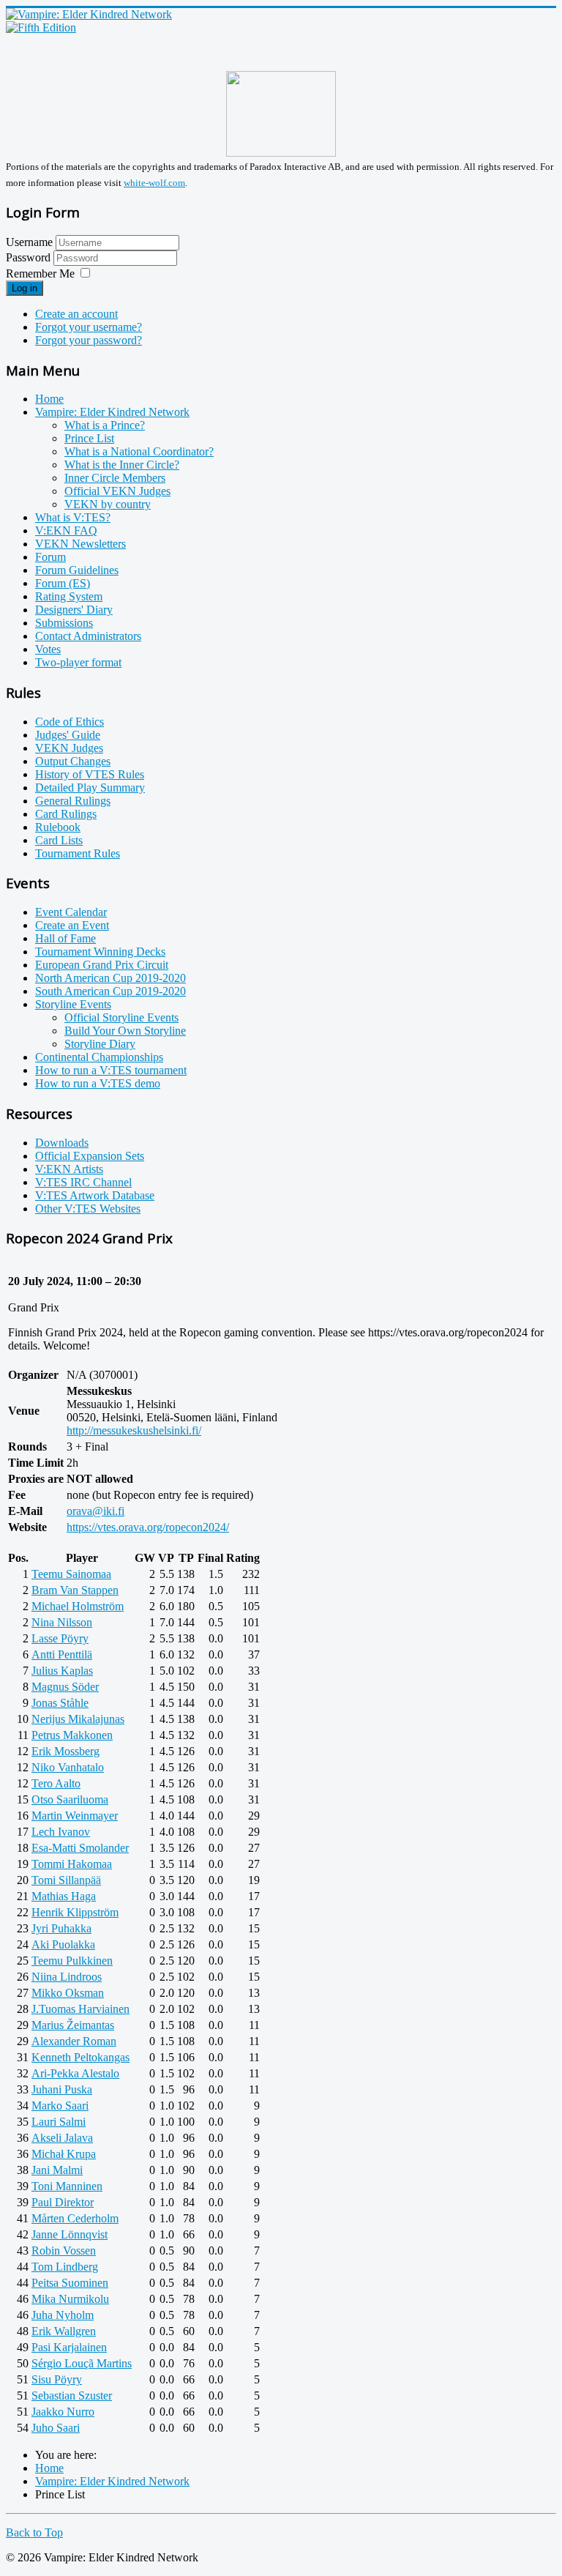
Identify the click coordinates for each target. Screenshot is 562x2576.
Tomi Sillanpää (66, 1880)
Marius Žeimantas (73, 2025)
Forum (50, 557)
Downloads (62, 1143)
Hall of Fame (65, 938)
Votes (48, 649)
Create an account (76, 314)
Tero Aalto (56, 1783)
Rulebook (58, 827)
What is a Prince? (105, 425)
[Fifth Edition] (41, 27)
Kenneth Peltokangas (80, 2057)
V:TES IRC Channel (83, 1182)
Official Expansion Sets (90, 1156)
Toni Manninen (67, 2186)
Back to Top (34, 2532)
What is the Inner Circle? (122, 465)
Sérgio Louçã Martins (82, 2363)
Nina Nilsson (62, 1622)
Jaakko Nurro (63, 2412)
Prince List (89, 438)
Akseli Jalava (62, 2138)
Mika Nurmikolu (70, 2299)
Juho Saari (56, 2428)
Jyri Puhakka (61, 1928)
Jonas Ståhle (60, 1703)
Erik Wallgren (64, 2331)
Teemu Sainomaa (71, 1574)
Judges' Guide (68, 735)
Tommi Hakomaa (72, 1864)
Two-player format (78, 662)
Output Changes (73, 761)
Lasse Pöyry (60, 1638)
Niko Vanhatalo (68, 1767)
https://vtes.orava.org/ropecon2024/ (148, 1527)
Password (30, 257)
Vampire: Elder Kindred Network (112, 412)
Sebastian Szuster (72, 2396)
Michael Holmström (78, 1606)
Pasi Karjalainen (69, 2347)
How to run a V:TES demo (98, 1083)
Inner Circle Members (115, 478)
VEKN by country (108, 504)
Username (29, 242)
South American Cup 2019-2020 (110, 991)
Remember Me (40, 273)
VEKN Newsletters (80, 544)
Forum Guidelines (77, 570)
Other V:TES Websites (88, 1209)
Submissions (64, 623)
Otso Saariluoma (70, 1799)
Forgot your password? (89, 340)
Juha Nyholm (63, 2315)
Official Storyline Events (121, 1017)
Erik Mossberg (65, 1751)
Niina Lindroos (67, 1977)
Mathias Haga (64, 1896)
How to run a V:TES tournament (111, 1070)
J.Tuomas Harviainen (80, 2009)
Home (49, 399)
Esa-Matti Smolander (80, 1848)
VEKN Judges (69, 748)
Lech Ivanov (61, 1832)
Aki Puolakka (63, 1944)
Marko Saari (60, 2106)
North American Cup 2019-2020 (110, 978)
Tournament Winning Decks (100, 952)
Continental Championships (99, 1057)
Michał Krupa (64, 2154)
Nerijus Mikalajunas (78, 1719)
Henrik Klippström (75, 1912)
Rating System (69, 596)
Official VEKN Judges (117, 491)
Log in (25, 288)
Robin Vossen (64, 2251)
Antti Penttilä (62, 1654)
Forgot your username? (89, 327)
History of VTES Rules (90, 774)
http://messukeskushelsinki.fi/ (134, 1430)
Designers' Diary (74, 610)
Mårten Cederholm (75, 2218)
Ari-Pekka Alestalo (75, 2073)
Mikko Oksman (68, 1993)
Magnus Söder (65, 1687)
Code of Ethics (70, 722)
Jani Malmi (57, 2170)
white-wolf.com (154, 183)
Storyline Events (73, 1004)
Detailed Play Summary (90, 788)
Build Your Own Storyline (125, 1031)
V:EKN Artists (69, 1169)
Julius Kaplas (62, 1671)
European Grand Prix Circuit (102, 965)
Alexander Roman (74, 2041)
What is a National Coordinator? (139, 451)
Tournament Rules (78, 853)
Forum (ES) (63, 583)
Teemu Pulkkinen (72, 1961)
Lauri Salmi (59, 2122)
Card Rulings (66, 814)
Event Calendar (71, 912)
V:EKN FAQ (66, 531)
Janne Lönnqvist (70, 2234)
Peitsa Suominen (70, 2283)
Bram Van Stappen (75, 1590)
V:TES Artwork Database (95, 1195)
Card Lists (59, 840)
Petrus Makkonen (72, 1735)
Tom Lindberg (65, 2267)
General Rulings (73, 801)
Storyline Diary (100, 1044)
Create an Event (72, 925)
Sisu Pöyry (57, 2379)
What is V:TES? (73, 517)
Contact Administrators (88, 636)
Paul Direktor (63, 2202)
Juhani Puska (62, 2089)
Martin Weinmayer (75, 1816)
